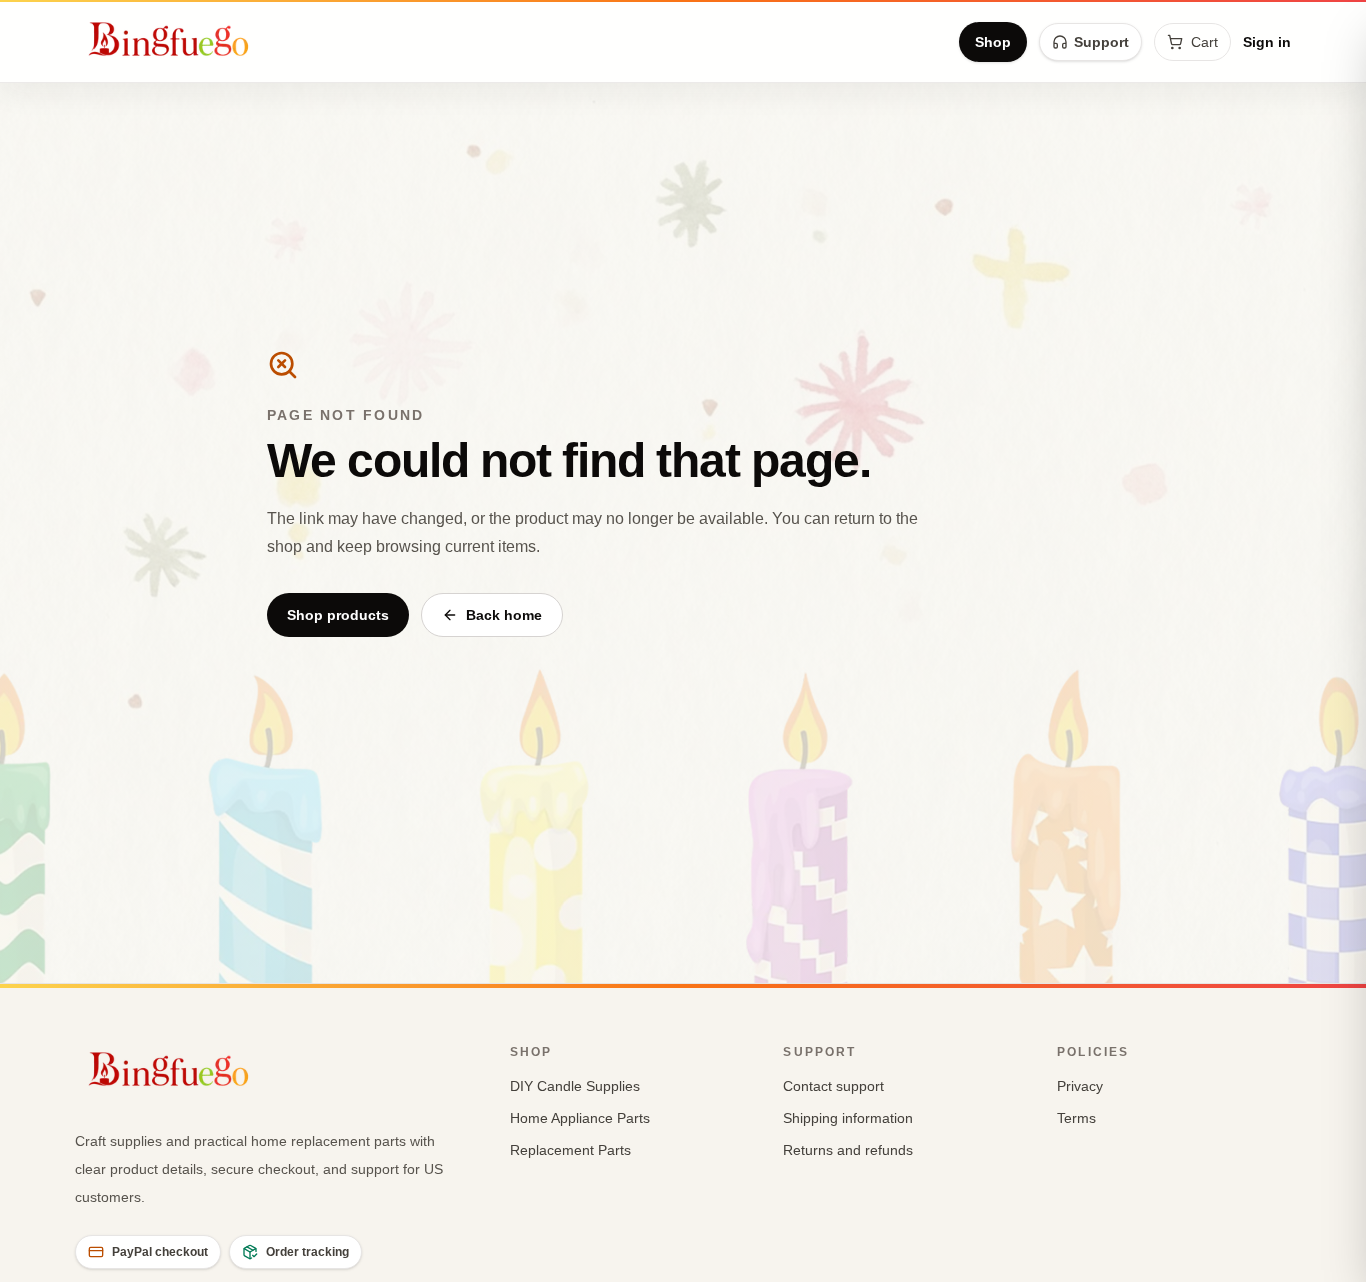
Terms (1076, 1118)
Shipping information (848, 1118)
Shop (993, 42)
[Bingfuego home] (168, 42)
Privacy (1080, 1086)
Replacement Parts (570, 1150)
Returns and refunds (848, 1150)
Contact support (833, 1086)
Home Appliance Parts (580, 1118)
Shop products (338, 615)
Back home (504, 615)
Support (1101, 42)
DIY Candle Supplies (575, 1086)
